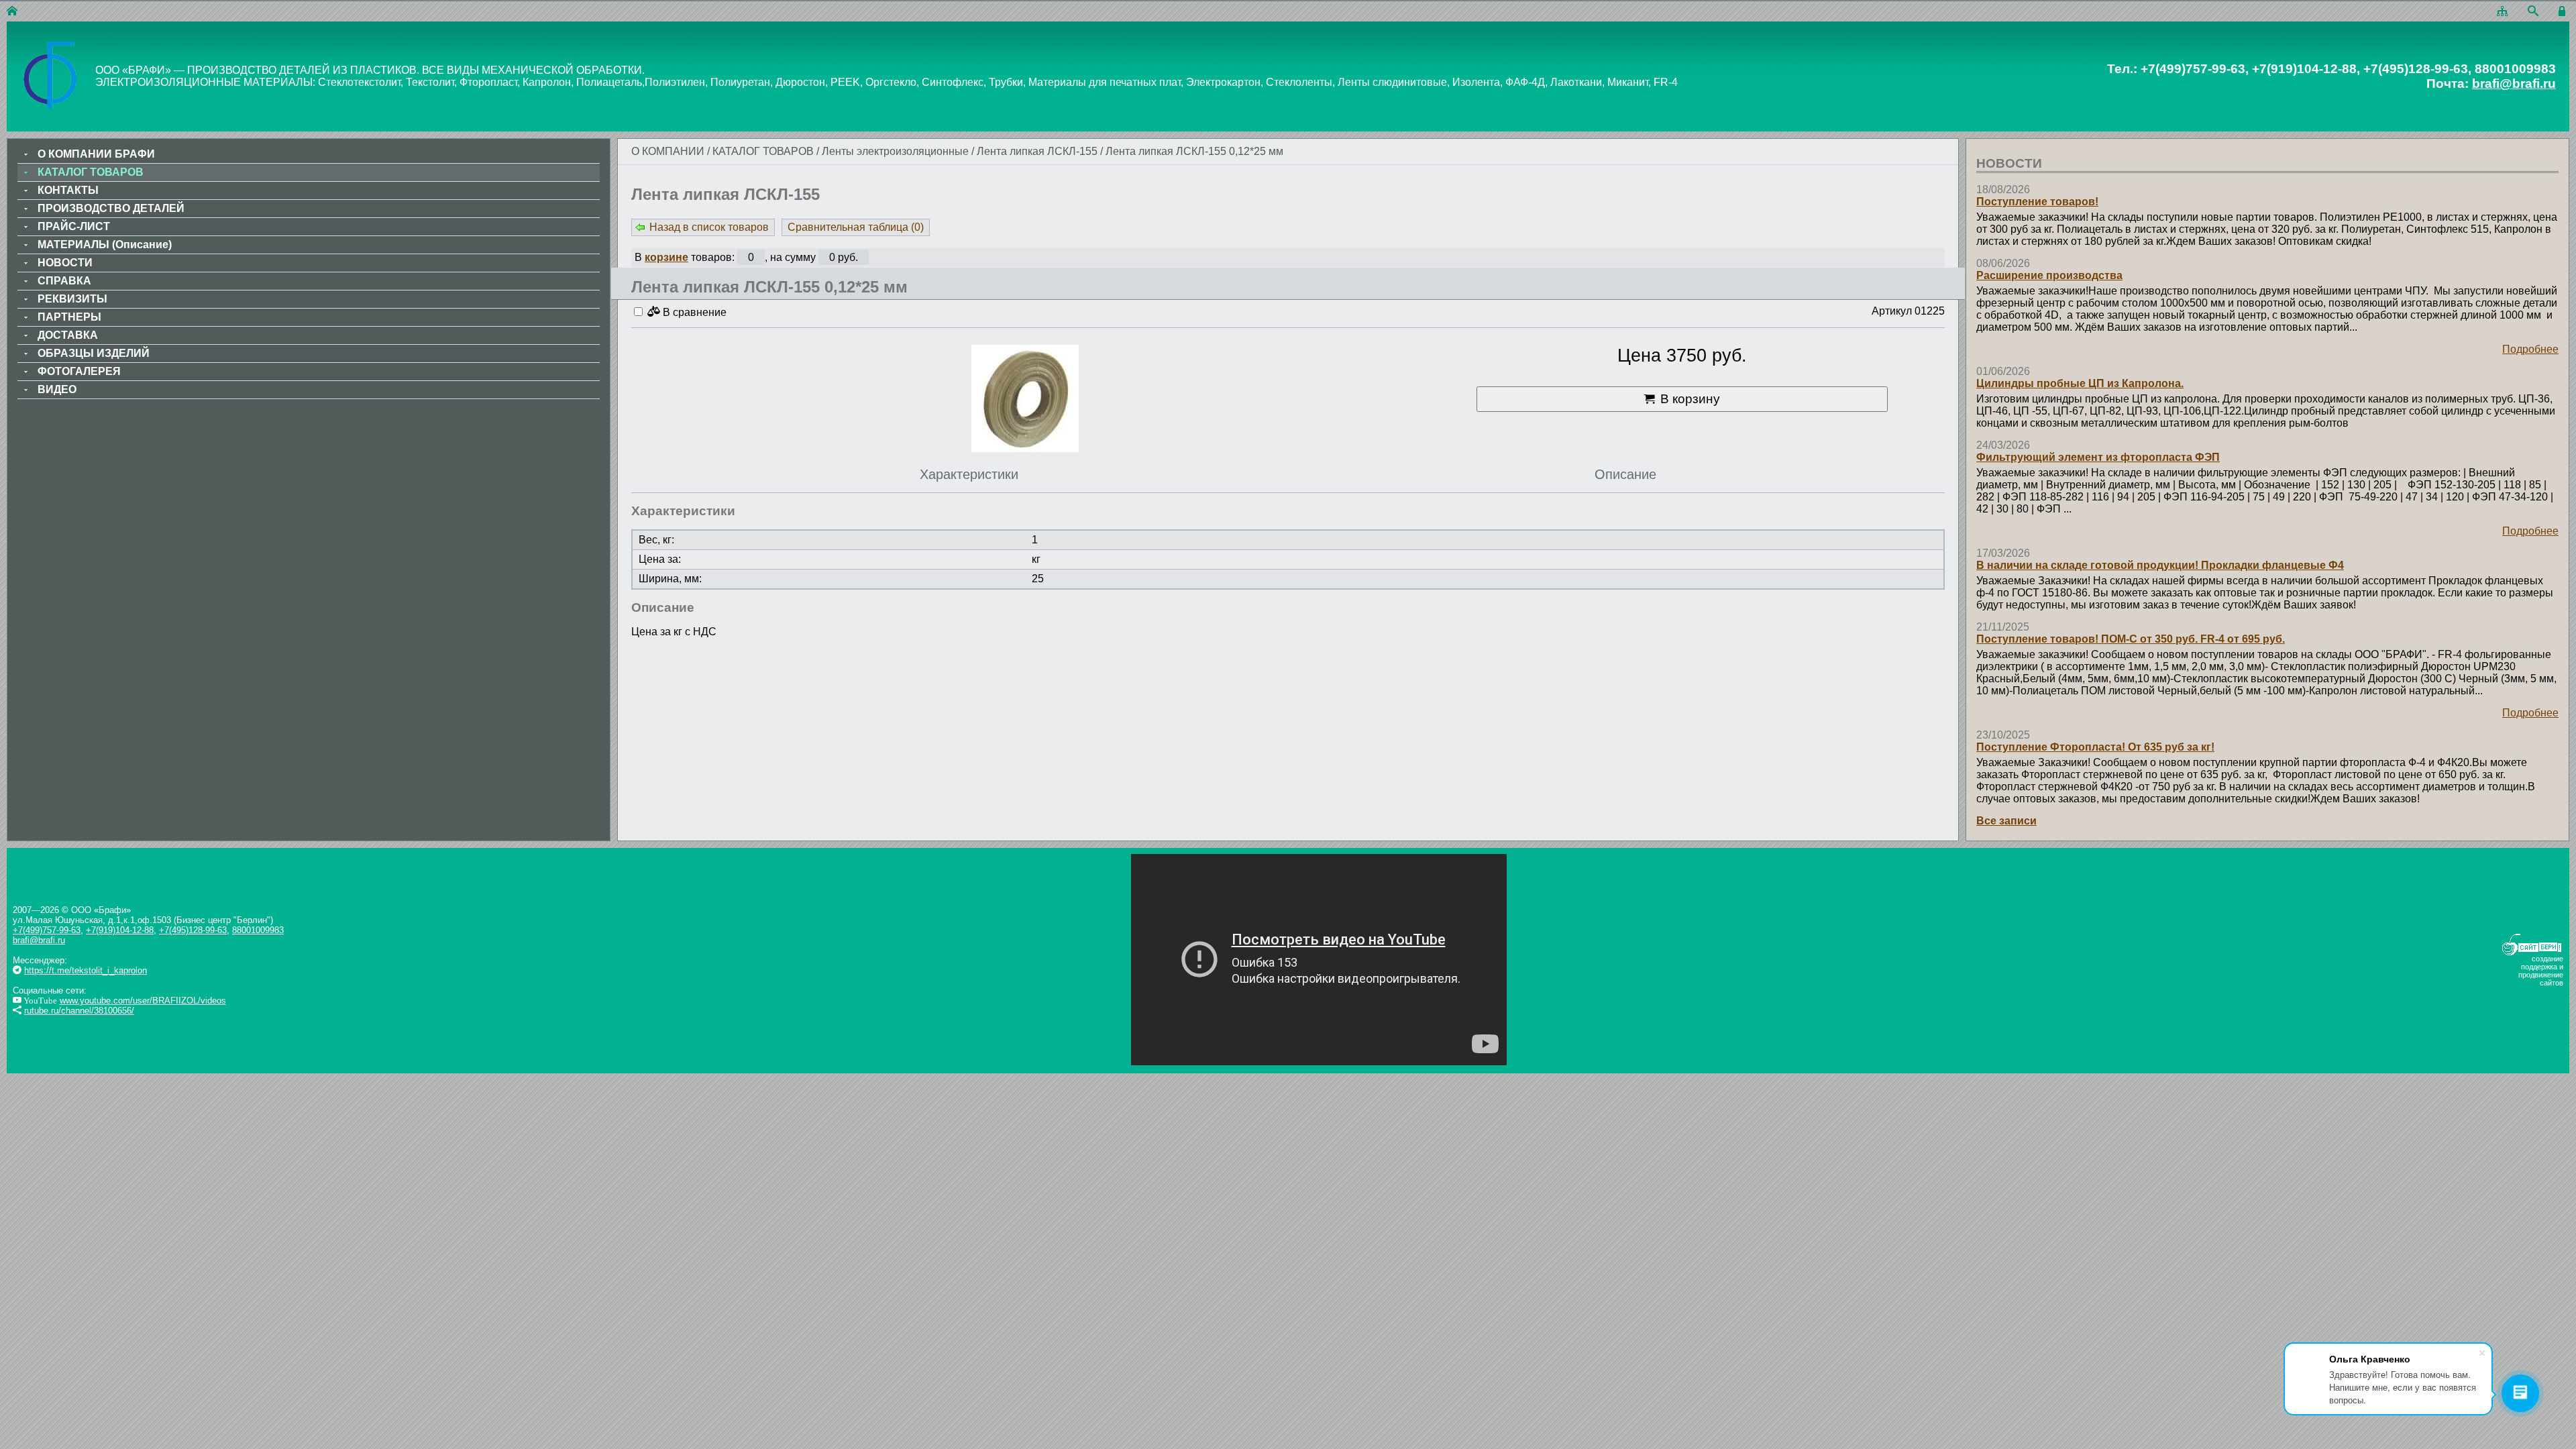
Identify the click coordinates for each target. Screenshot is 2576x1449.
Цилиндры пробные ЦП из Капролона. (2080, 383)
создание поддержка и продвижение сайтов (2541, 971)
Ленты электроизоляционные (895, 151)
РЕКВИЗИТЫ (72, 299)
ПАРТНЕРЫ (69, 317)
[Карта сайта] (2502, 12)
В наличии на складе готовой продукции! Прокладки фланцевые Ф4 (2160, 565)
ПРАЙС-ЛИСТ (74, 226)
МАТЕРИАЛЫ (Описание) (105, 245)
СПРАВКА (64, 281)
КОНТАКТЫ (68, 190)
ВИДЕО (57, 389)
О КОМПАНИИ (668, 151)
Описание (1625, 474)
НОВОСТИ (65, 263)
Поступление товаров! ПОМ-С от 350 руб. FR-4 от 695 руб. (2131, 639)
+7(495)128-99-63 (193, 930)
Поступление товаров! (2037, 202)
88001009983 (258, 930)
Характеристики (969, 474)
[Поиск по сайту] (2533, 12)
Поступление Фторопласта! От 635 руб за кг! (2095, 747)
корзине (666, 257)
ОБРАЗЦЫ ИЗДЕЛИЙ (94, 353)
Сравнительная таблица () (856, 227)
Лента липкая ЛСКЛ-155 (1037, 151)
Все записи (2006, 821)
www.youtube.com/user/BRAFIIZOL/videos (143, 1001)
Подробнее (2530, 349)
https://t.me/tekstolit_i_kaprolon (86, 970)
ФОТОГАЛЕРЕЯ (79, 371)
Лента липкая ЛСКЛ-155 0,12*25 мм (1194, 151)
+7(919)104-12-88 (120, 930)
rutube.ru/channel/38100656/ (79, 1011)
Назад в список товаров (709, 227)
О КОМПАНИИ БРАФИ (96, 154)
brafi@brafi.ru (2514, 84)
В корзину (1690, 399)
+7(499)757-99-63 (47, 930)
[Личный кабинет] (2564, 12)
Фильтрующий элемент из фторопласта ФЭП (2098, 457)
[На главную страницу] (12, 12)
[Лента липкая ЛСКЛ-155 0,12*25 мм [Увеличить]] (1025, 400)
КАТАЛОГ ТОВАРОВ (764, 151)
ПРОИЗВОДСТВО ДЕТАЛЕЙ (111, 208)
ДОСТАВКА (68, 335)
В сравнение (693, 312)
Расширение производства (2049, 275)
